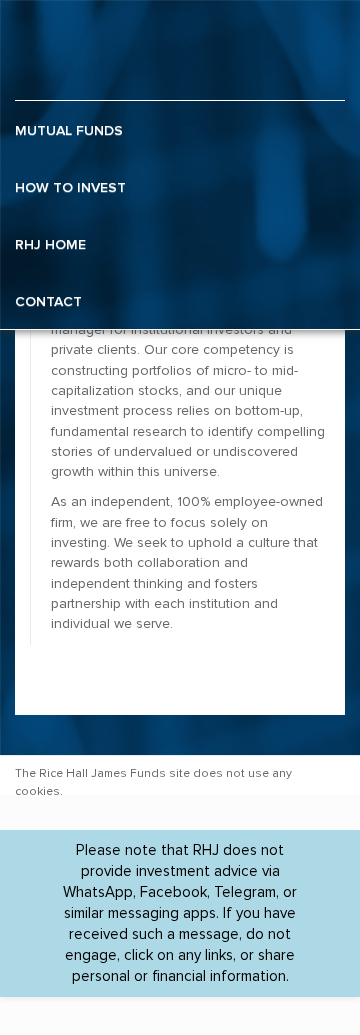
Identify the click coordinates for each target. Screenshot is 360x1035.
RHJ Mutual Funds (77, 50)
